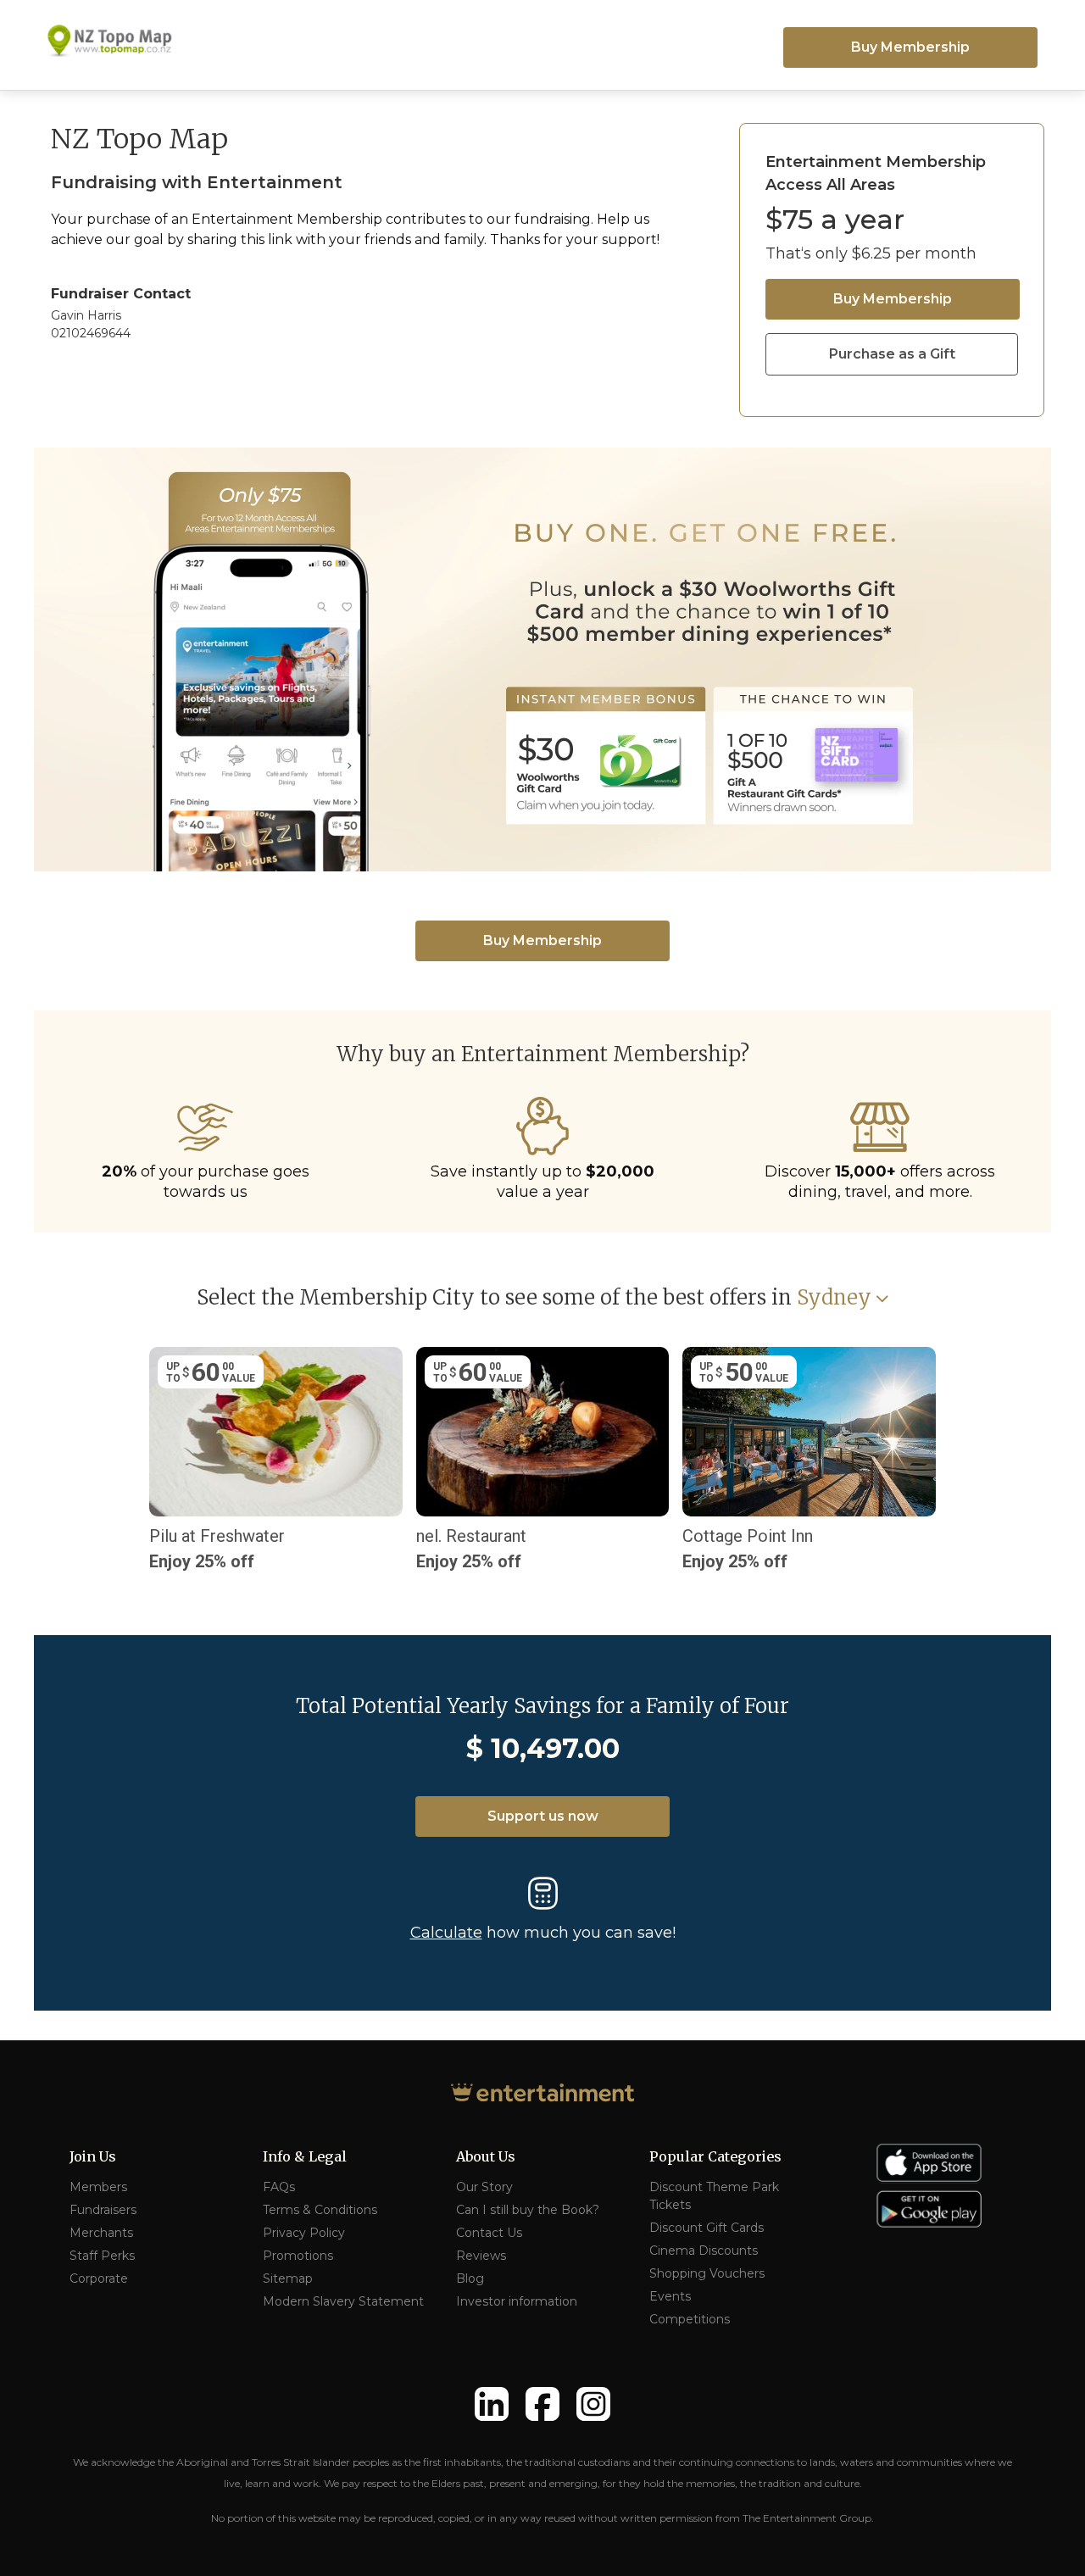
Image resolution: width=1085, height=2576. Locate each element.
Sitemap (288, 2278)
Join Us (93, 2156)
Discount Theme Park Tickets (714, 2196)
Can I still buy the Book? (528, 2210)
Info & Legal (305, 2156)
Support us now (543, 1816)
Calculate (446, 1933)
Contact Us (489, 2233)
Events (670, 2296)
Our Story (484, 2187)
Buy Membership (910, 47)
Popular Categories (715, 2156)
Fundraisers (103, 2210)
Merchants (101, 2233)
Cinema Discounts (704, 2251)
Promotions (298, 2256)
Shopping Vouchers (707, 2273)
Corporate (99, 2278)
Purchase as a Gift (892, 354)
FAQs (279, 2187)
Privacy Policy (304, 2233)
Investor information (517, 2301)
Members (98, 2187)
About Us (486, 2156)
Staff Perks (102, 2256)
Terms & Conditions (320, 2210)
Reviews (481, 2256)
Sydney (834, 1298)
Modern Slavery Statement (343, 2301)
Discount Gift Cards (707, 2228)
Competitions (690, 2319)
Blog (470, 2278)
